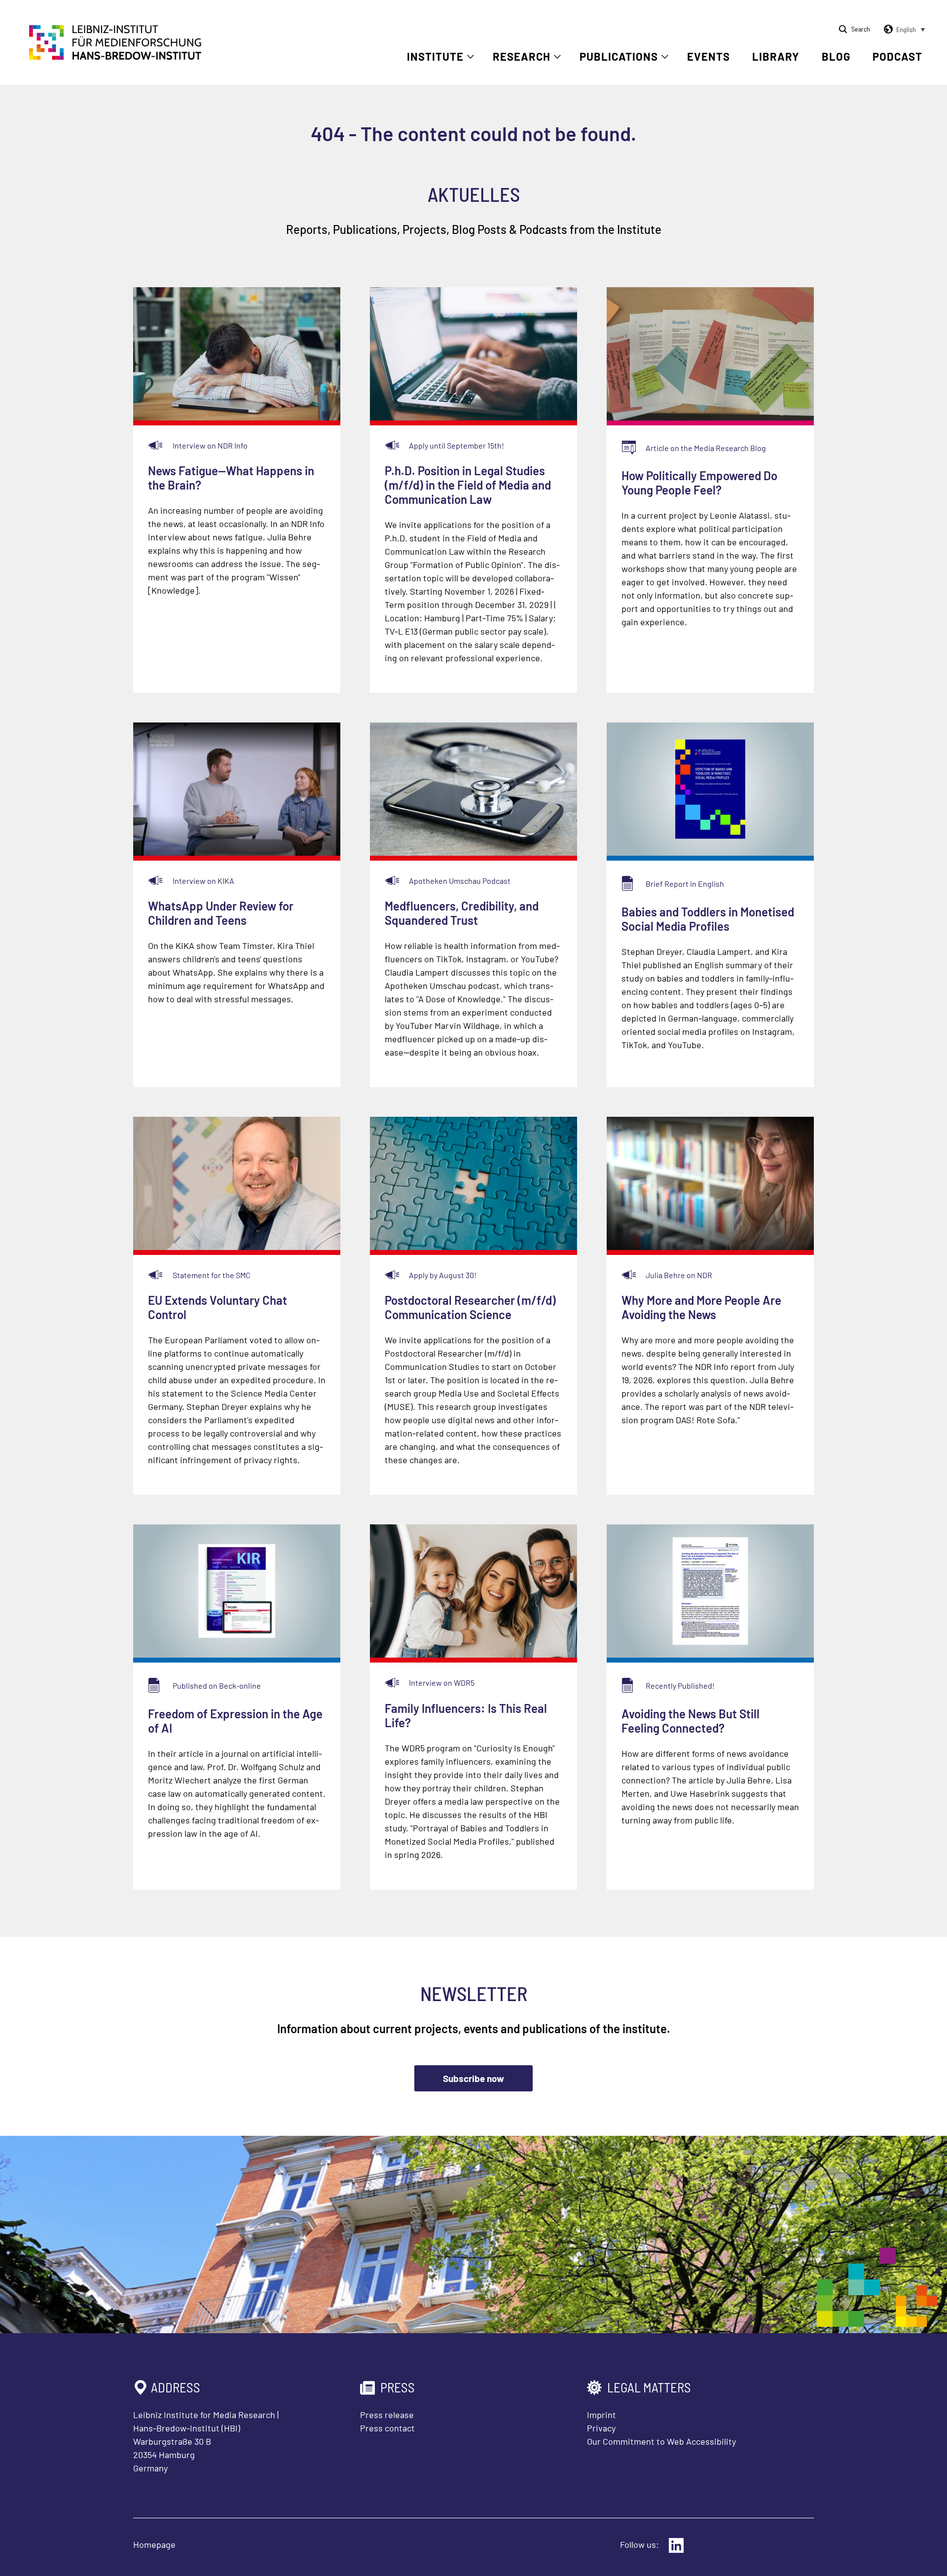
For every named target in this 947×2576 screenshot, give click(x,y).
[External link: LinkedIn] (676, 2545)
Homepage (154, 2544)
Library (776, 56)
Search (861, 29)
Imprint (601, 2415)
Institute (435, 56)
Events (709, 56)
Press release (387, 2415)
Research (522, 56)
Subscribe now (473, 2078)
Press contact (387, 2428)
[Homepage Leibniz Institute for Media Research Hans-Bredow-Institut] (115, 57)
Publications (619, 56)
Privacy (601, 2428)
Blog (836, 56)
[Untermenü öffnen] (471, 57)
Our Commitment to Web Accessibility (661, 2441)
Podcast (897, 56)
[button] (903, 30)
